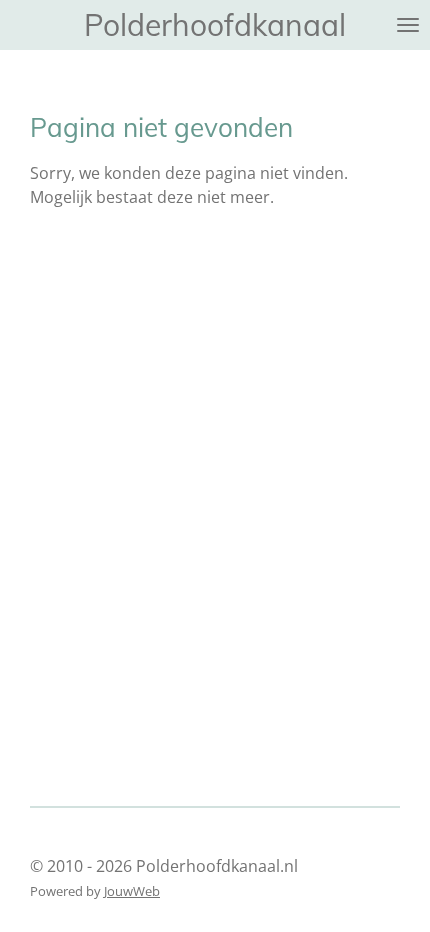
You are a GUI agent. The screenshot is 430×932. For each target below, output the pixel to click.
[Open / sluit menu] (408, 25)
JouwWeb (132, 891)
